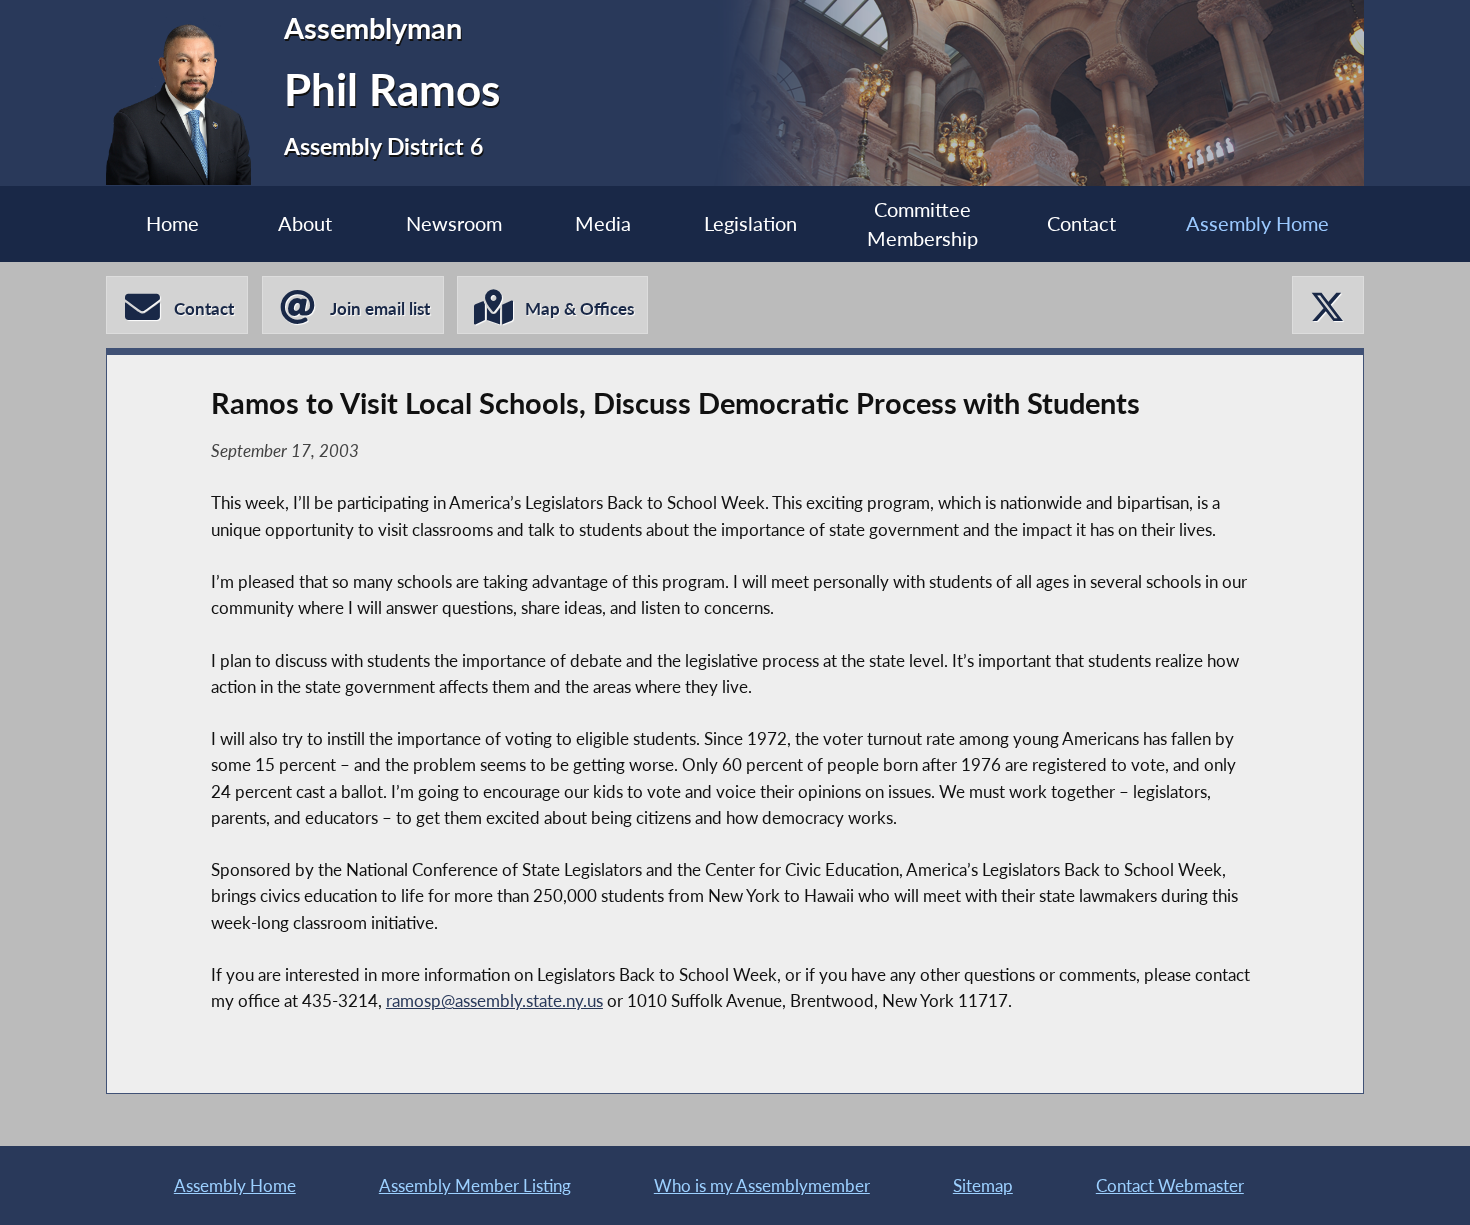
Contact (1081, 223)
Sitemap (983, 1185)
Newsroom (454, 223)
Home (172, 223)
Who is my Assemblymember (762, 1185)
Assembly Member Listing (475, 1185)
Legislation (750, 223)
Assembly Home (1257, 223)
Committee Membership (922, 224)
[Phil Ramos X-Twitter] (1328, 305)
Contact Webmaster (1170, 1185)
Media (603, 223)
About (305, 223)
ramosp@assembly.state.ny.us (494, 1000)
